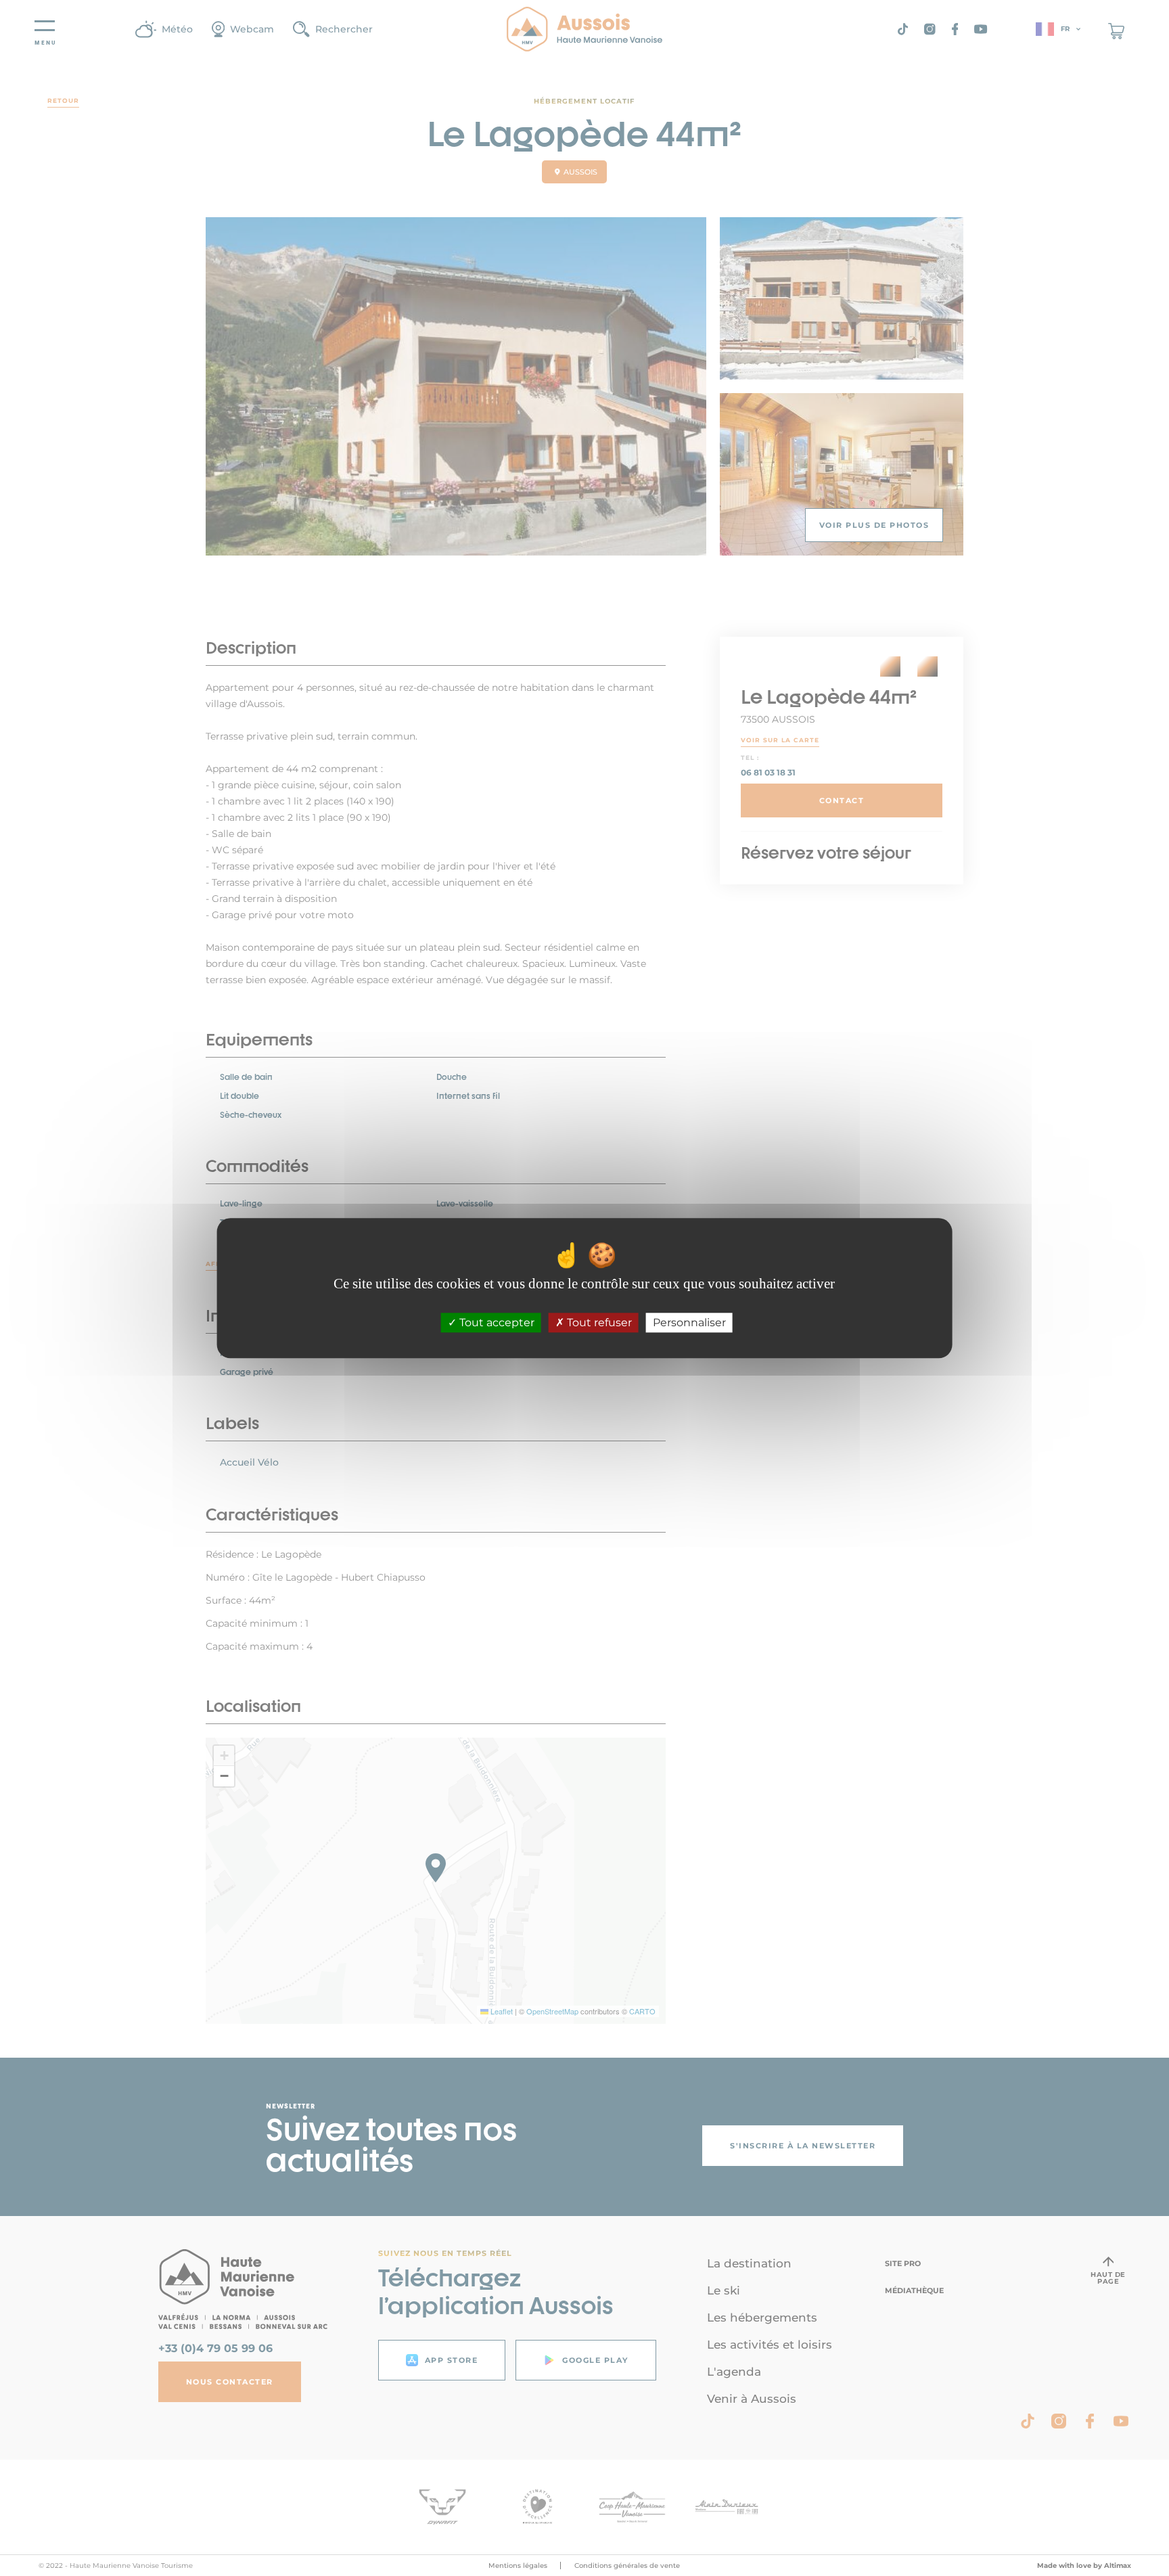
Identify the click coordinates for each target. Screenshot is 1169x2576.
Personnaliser (689, 1323)
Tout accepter (496, 1323)
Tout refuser (598, 1323)
